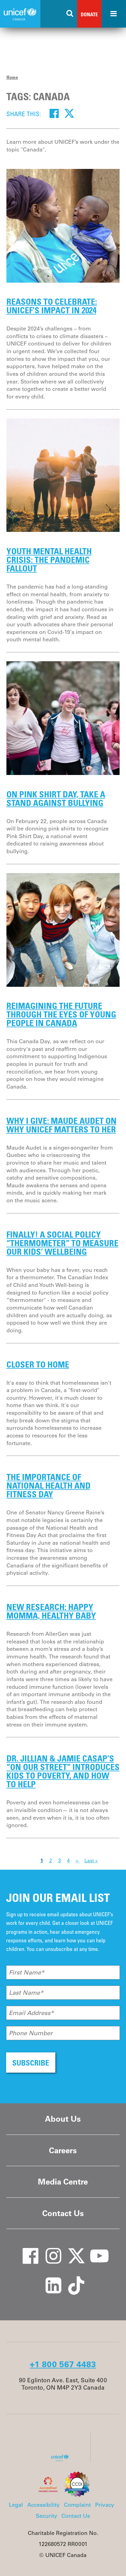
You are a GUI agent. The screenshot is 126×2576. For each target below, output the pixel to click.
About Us (63, 2119)
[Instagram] (49, 2250)
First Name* (27, 1972)
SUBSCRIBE (31, 2063)
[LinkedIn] (49, 2279)
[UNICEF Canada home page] (62, 2460)
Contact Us (63, 2213)
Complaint (77, 2505)
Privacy (105, 2505)
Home (12, 77)
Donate (89, 14)
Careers (63, 2150)
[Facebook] (54, 113)
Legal (16, 2505)
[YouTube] (95, 2250)
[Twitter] (69, 113)
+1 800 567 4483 (63, 2364)
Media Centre (63, 2182)
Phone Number (31, 2033)
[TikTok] (72, 2279)
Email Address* (31, 2013)
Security (46, 2516)
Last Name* (26, 1993)
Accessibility (43, 2505)
